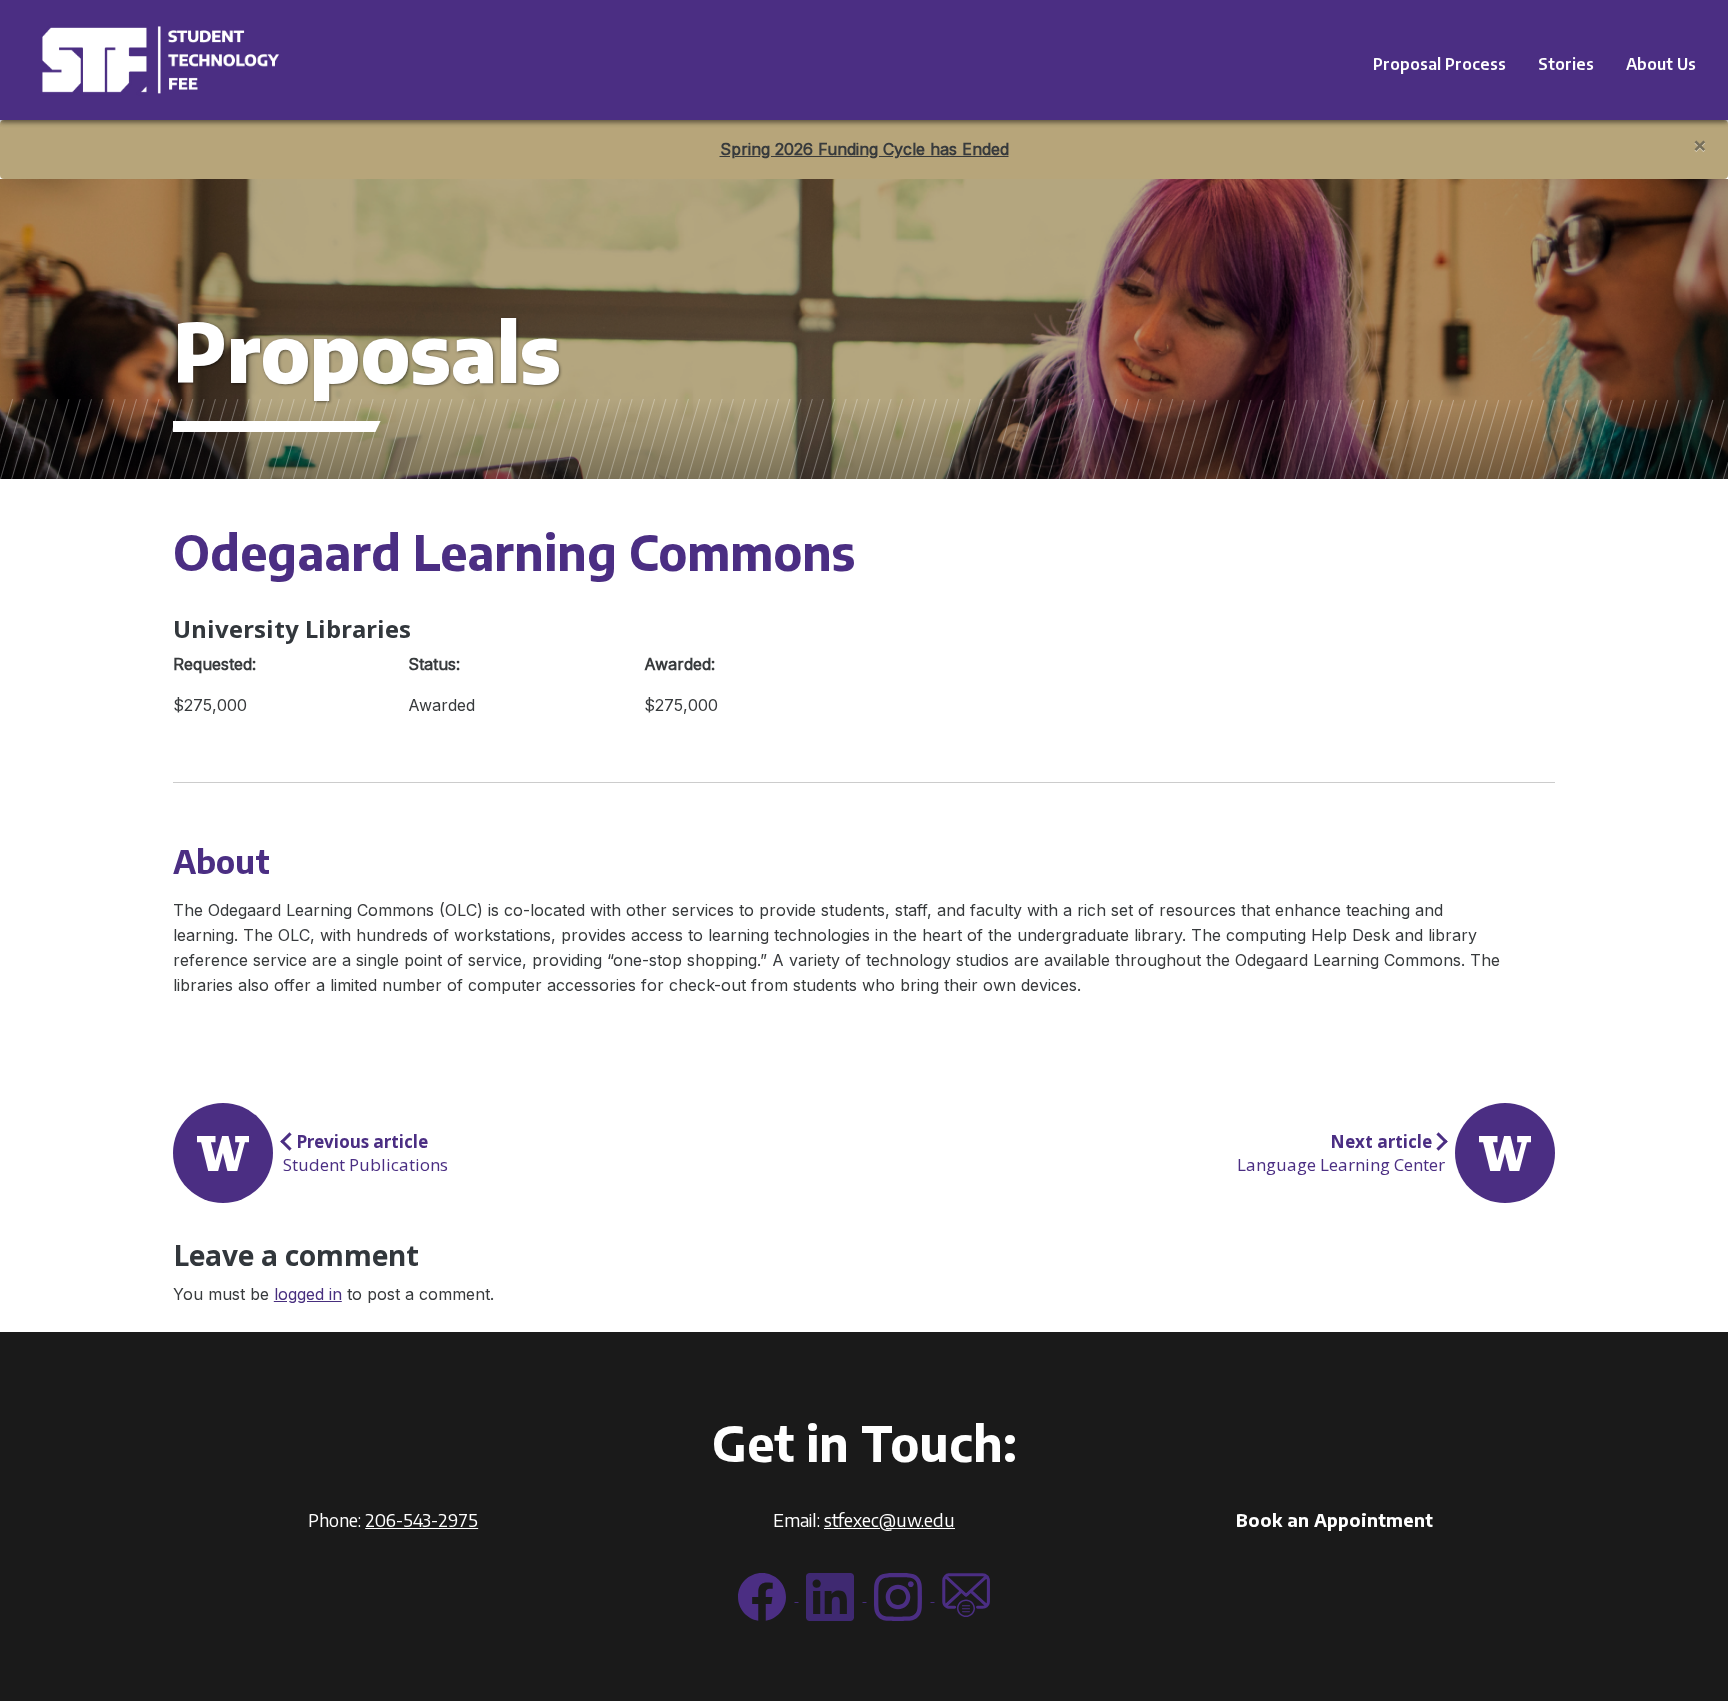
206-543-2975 (421, 1519)
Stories (1566, 64)
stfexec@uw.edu (889, 1519)
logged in (308, 1294)
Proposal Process (1439, 64)
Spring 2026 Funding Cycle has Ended (864, 149)
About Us (1661, 64)
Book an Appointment (1334, 1519)
